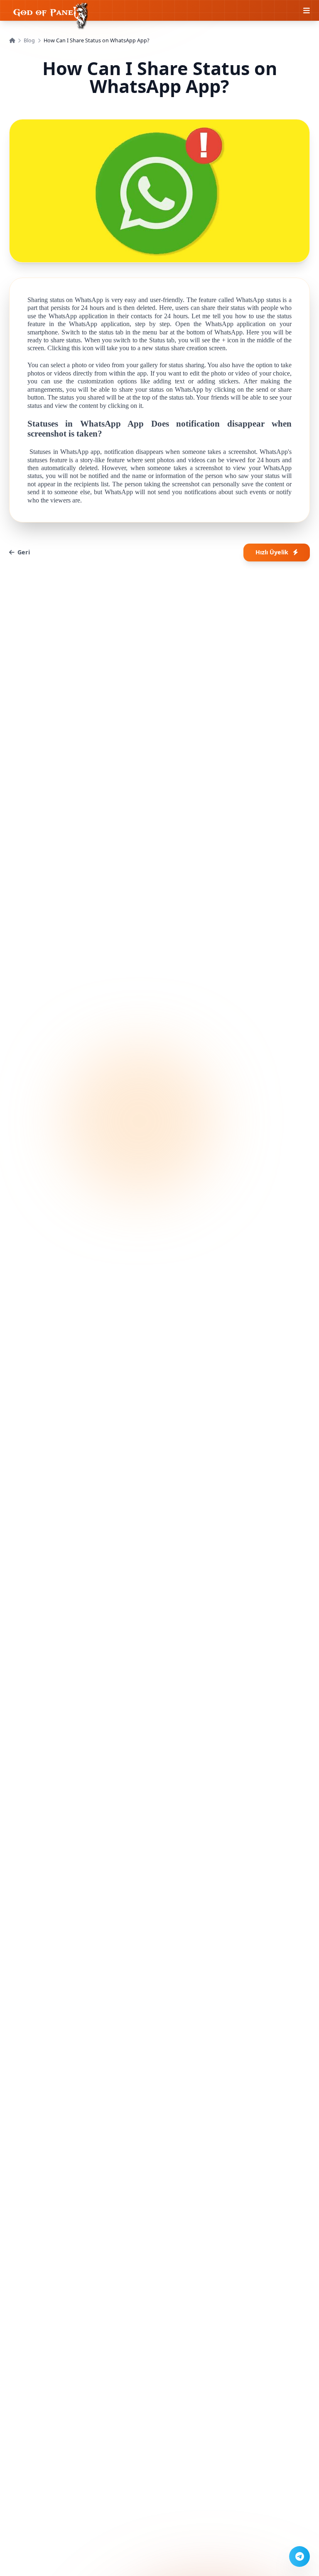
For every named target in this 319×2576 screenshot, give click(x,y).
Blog (29, 40)
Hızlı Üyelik (272, 552)
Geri (24, 552)
